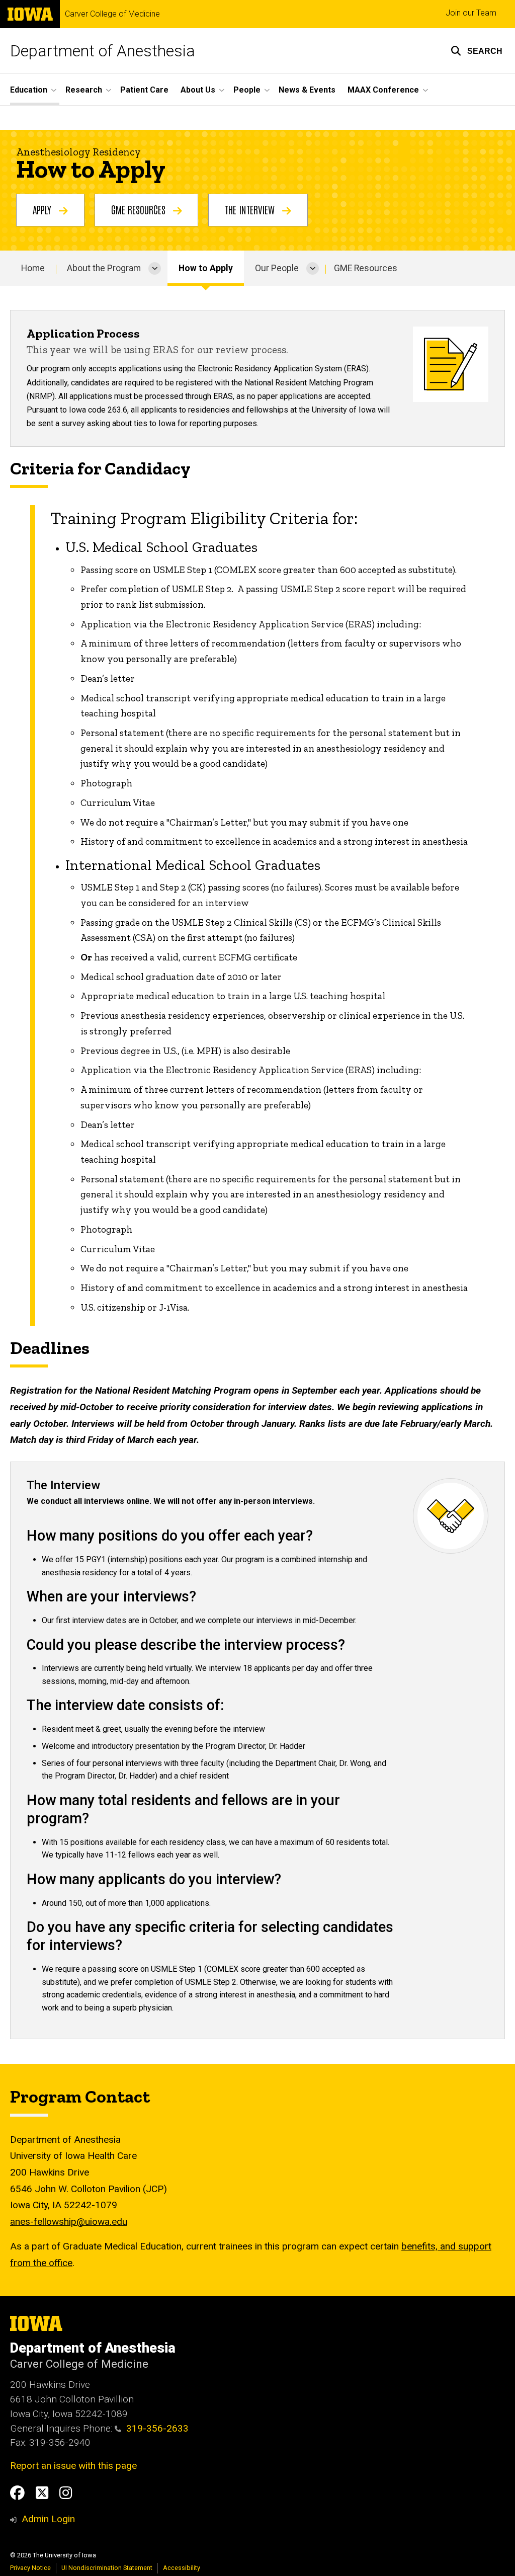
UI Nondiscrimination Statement (107, 2568)
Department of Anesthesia (103, 51)
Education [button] (29, 90)
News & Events (307, 90)
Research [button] (84, 90)
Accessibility (182, 2568)
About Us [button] (198, 90)
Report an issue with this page (73, 2466)
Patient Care (144, 90)
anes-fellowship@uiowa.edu (69, 2222)
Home (33, 268)
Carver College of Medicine (112, 14)
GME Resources (140, 209)
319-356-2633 (157, 2428)
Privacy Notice (30, 2568)
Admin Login (48, 2519)
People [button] (247, 90)
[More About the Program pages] (155, 268)
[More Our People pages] (313, 268)
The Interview (251, 209)
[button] (477, 51)
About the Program (104, 268)
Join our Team (471, 13)
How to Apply (206, 268)
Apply (43, 209)
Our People (277, 268)
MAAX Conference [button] (383, 90)
